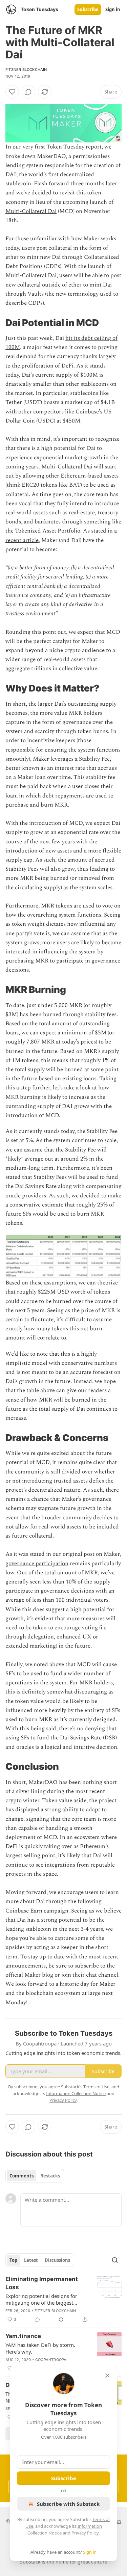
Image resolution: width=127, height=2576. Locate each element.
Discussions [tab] (57, 2260)
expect (48, 1033)
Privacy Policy (85, 2533)
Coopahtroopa (51, 2360)
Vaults (36, 294)
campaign (56, 1911)
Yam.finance (23, 2336)
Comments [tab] (22, 2176)
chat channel (102, 1975)
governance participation (37, 1564)
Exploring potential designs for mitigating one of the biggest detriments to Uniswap (41, 2299)
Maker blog (39, 1975)
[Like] (12, 92)
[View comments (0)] (28, 92)
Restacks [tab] (50, 2176)
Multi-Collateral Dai (31, 211)
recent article (22, 540)
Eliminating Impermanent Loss (42, 2283)
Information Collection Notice (76, 2093)
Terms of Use (96, 2087)
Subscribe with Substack (68, 2504)
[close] (107, 2376)
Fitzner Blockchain (26, 70)
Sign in (113, 9)
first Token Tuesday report (68, 147)
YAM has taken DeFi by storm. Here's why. (40, 2348)
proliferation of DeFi (47, 366)
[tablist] (35, 2176)
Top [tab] (13, 2260)
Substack (30, 2562)
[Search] (115, 2260)
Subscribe (88, 9)
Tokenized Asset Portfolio (48, 531)
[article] (63, 2299)
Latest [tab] (31, 2260)
